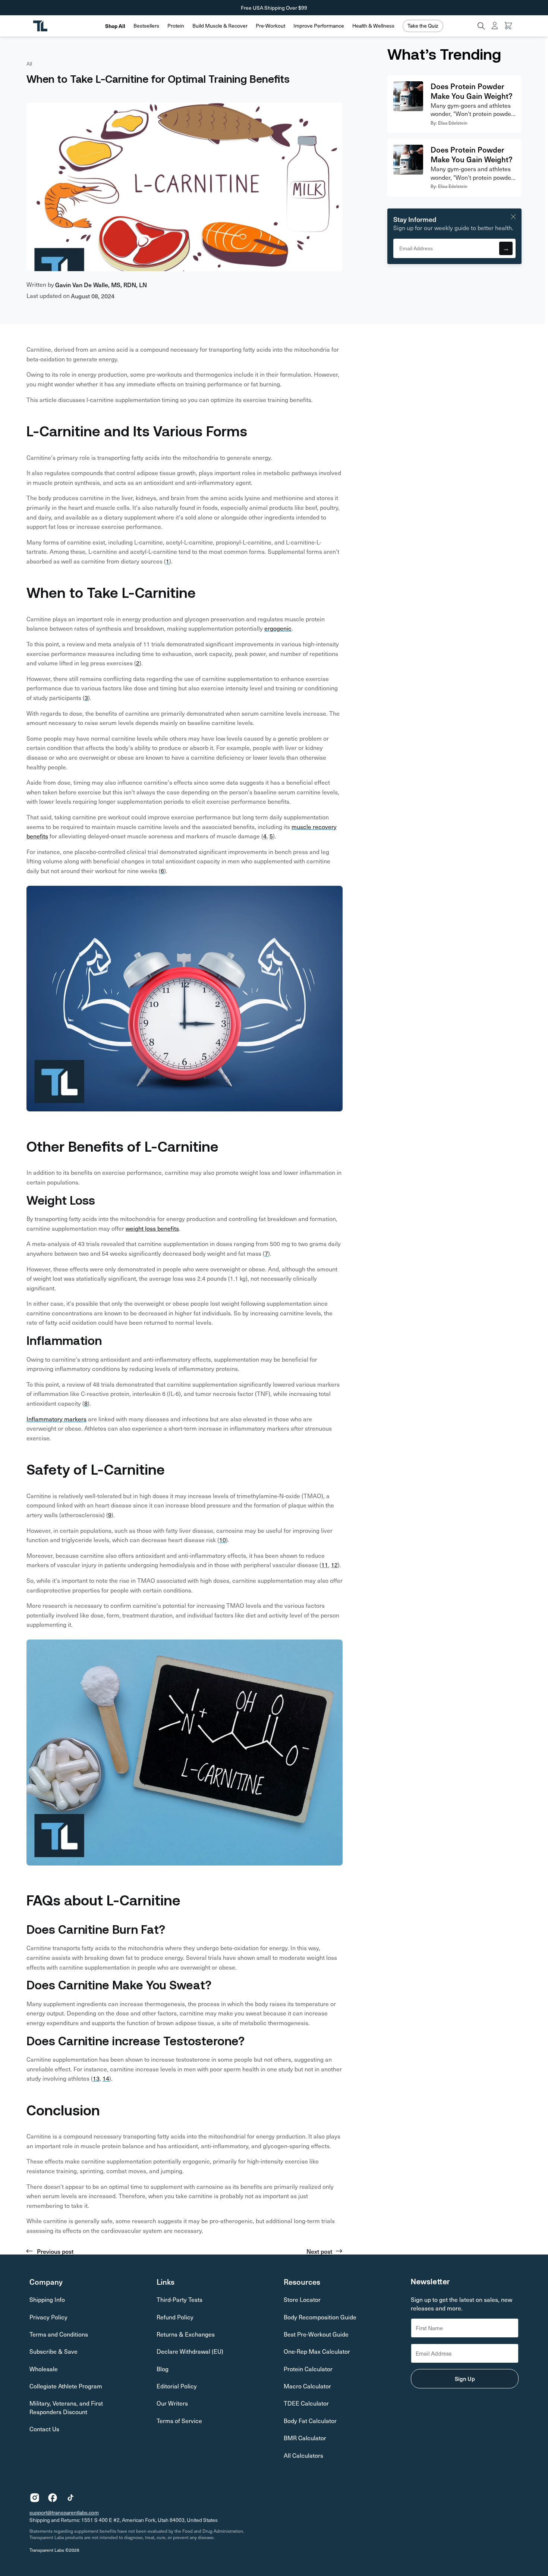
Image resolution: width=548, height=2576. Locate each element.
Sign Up (465, 2379)
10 (223, 1540)
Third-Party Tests (179, 2299)
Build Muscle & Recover (220, 26)
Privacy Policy (48, 2317)
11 (325, 1565)
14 (106, 2078)
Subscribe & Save (53, 2351)
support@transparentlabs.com (64, 2512)
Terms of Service (179, 2421)
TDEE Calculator (306, 2403)
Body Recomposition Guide (320, 2317)
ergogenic (278, 628)
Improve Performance (319, 26)
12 (334, 1565)
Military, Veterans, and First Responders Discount (66, 2407)
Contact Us (44, 2429)
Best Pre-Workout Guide (316, 2334)
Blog (163, 2369)
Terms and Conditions (59, 2334)
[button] (146, 26)
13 (96, 2078)
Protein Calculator (308, 2369)
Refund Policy (175, 2317)
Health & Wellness (373, 26)
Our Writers (172, 2403)
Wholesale (44, 2369)
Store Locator (302, 2299)
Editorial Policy (177, 2386)
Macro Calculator (307, 2386)
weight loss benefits (152, 1228)
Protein (176, 26)
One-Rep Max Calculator (317, 2351)
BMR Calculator (305, 2438)
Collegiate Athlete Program (66, 2386)
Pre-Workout (270, 26)
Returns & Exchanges (186, 2334)
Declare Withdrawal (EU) (190, 2351)
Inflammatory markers (56, 1419)
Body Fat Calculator (310, 2421)
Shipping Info (47, 2299)
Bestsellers (146, 26)
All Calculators (303, 2455)
